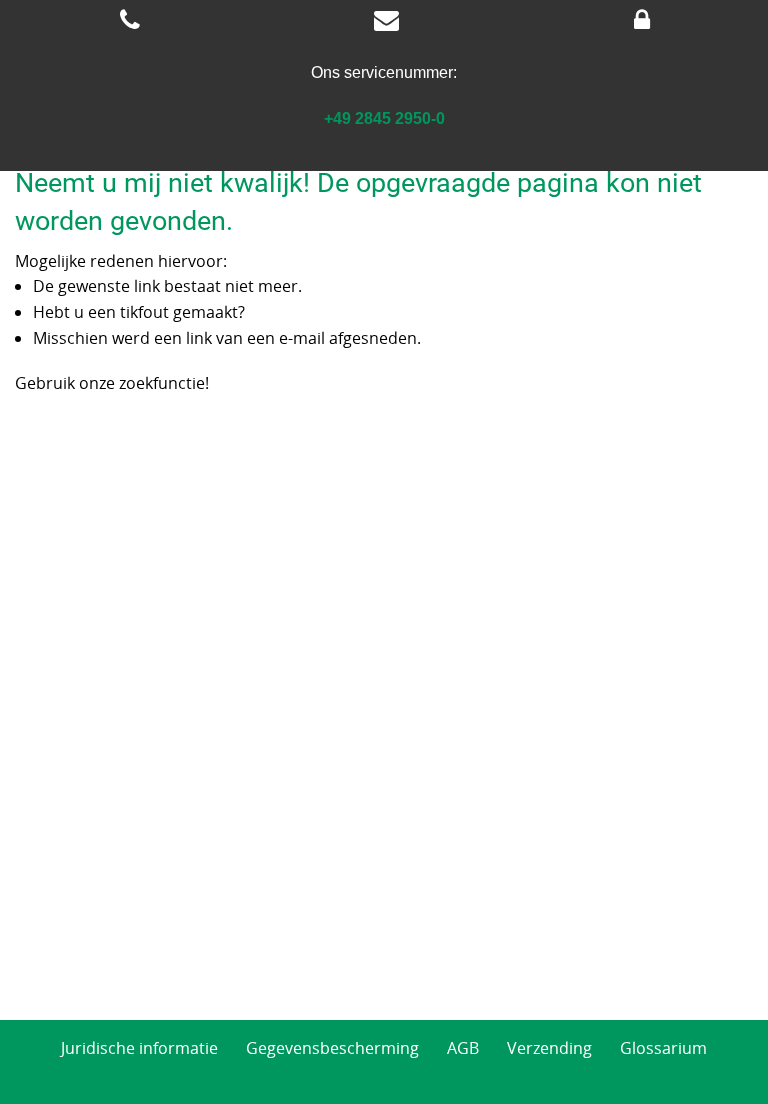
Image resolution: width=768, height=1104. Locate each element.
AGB (463, 1048)
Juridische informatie (139, 1048)
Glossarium (663, 1048)
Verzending (549, 1048)
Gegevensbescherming (332, 1048)
